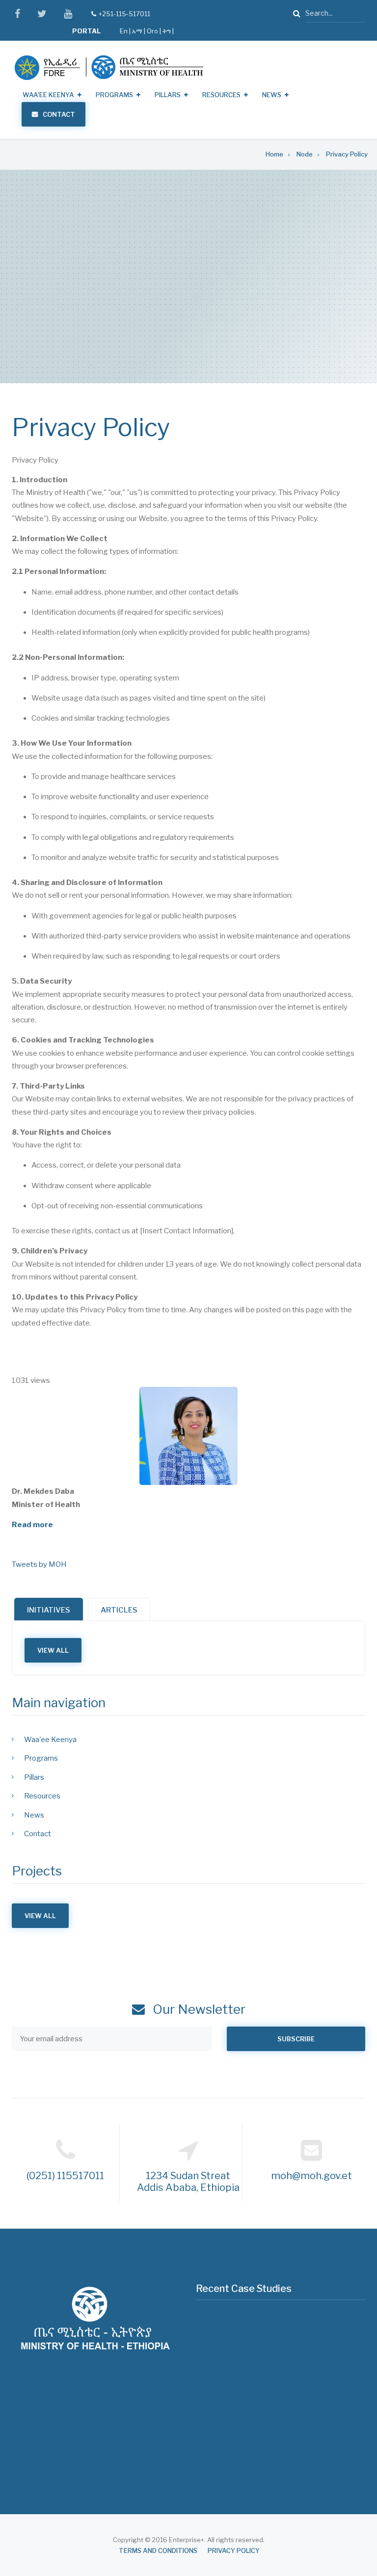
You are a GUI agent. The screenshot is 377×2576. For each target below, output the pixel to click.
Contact (59, 114)
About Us (38, 2432)
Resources (221, 95)
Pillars (168, 95)
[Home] (109, 67)
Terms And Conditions (158, 2551)
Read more (32, 1525)
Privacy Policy (234, 2551)
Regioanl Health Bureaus (63, 2450)
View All (53, 1650)
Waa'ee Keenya (48, 95)
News (272, 95)
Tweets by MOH (39, 1564)
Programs (114, 95)
